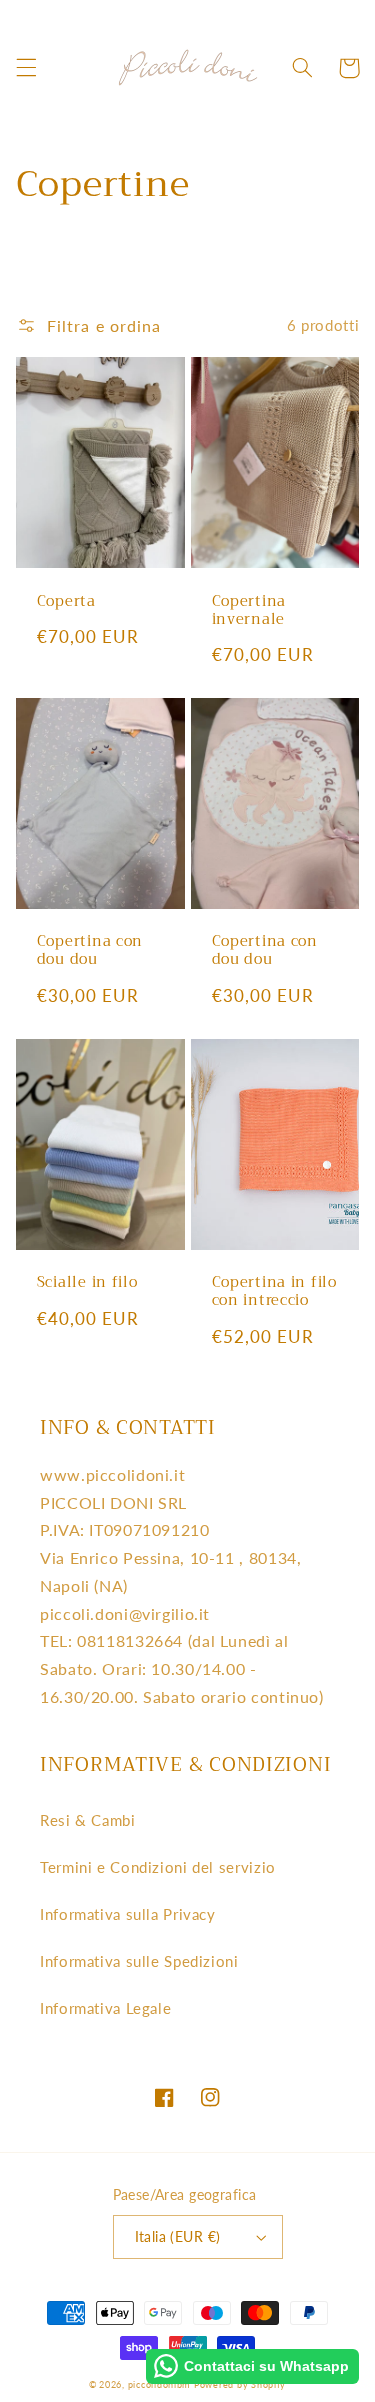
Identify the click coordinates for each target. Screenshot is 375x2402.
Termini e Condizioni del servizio (158, 1867)
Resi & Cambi (88, 1820)
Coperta (66, 602)
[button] (26, 68)
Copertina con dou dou (90, 951)
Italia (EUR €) (178, 2237)
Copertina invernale (249, 611)
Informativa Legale (105, 2008)
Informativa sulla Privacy (128, 1914)
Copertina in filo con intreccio (274, 1292)
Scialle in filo (87, 1283)
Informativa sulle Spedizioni (139, 1961)
